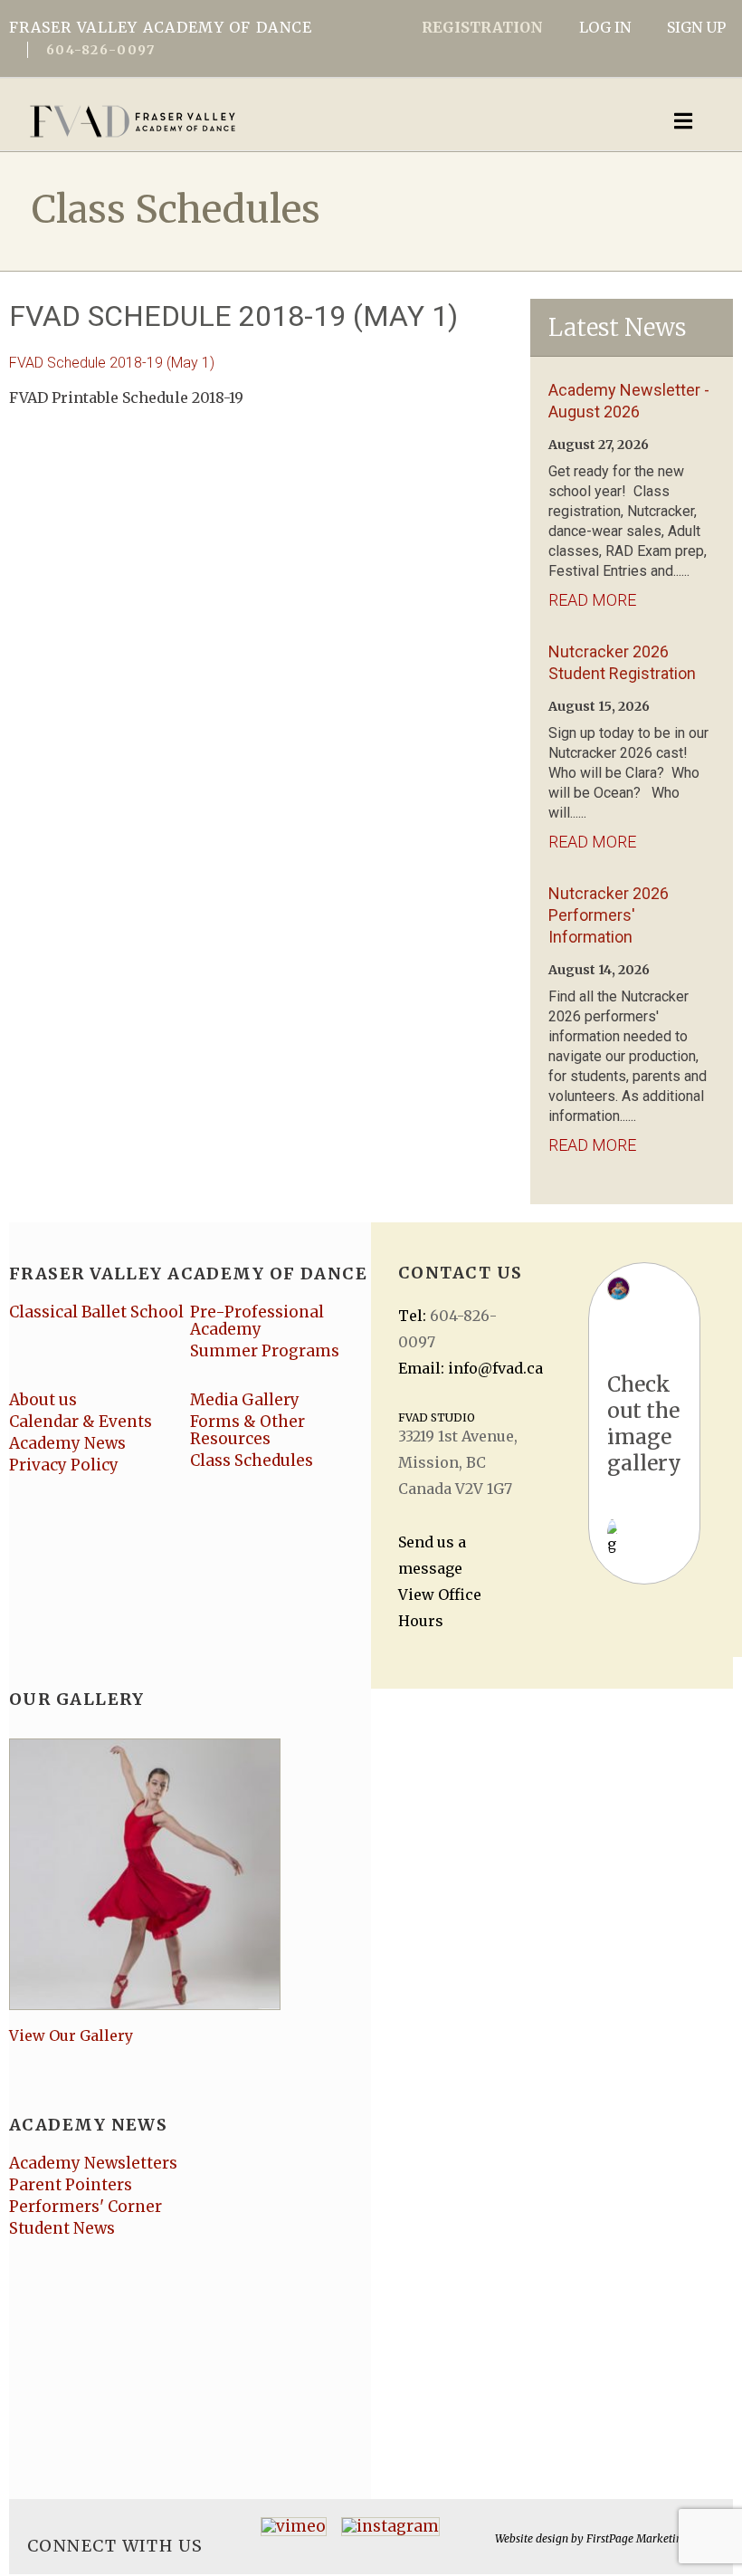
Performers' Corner (86, 2207)
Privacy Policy (64, 1465)
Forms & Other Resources (247, 1430)
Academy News (67, 1443)
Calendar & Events (81, 1422)
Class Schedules (252, 1460)
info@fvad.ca (495, 1368)
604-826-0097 (100, 50)
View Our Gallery (71, 2035)
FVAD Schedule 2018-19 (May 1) (112, 363)
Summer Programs (265, 1351)
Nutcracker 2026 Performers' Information (609, 915)
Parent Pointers (71, 2185)
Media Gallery (245, 1400)
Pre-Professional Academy (257, 1321)
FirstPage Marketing (637, 2538)
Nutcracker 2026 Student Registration (622, 662)
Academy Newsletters (93, 2163)
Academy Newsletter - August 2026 (629, 401)
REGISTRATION (482, 27)
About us (43, 1400)
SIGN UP (696, 27)
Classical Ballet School (96, 1312)
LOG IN (605, 27)
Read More (592, 600)
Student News (62, 2228)
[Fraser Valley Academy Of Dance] (294, 121)
